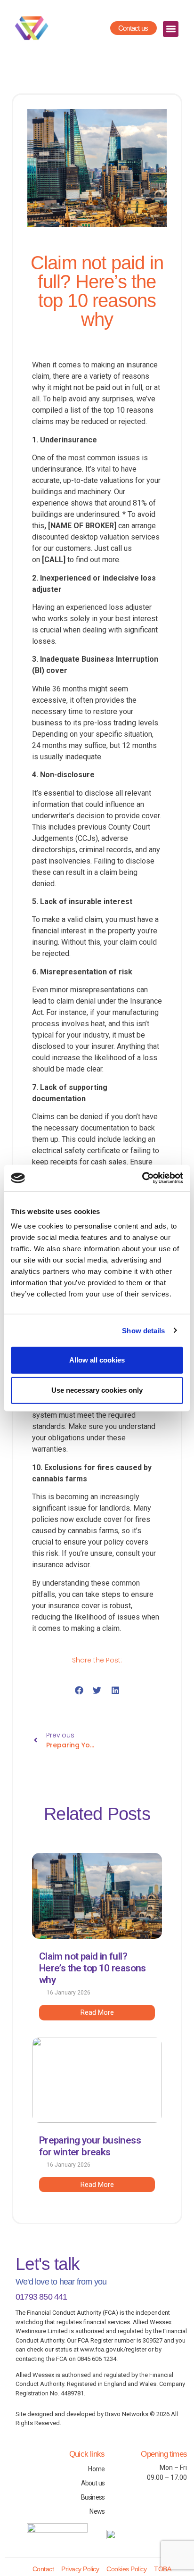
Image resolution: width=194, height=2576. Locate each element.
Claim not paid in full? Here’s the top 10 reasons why (93, 1968)
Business (93, 2497)
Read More (97, 2012)
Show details (143, 1330)
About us (93, 2483)
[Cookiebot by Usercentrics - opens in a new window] (142, 1178)
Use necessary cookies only (97, 1390)
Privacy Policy (80, 2569)
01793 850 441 (41, 2297)
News (97, 2511)
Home (96, 2469)
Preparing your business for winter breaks (90, 2146)
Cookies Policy (126, 2569)
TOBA (162, 2569)
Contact (43, 2569)
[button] (171, 29)
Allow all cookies (97, 1360)
